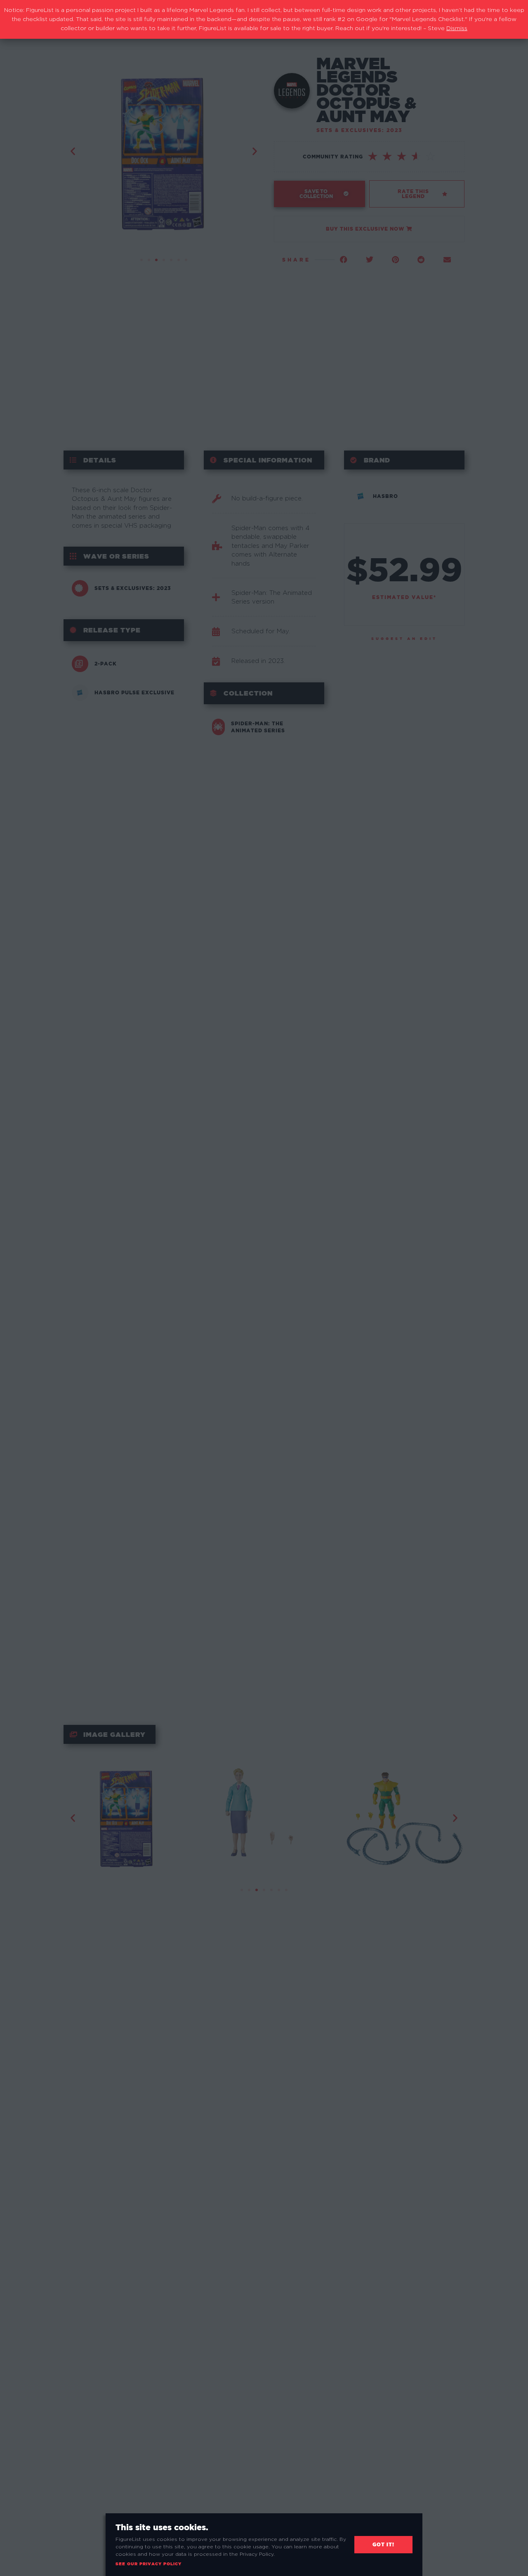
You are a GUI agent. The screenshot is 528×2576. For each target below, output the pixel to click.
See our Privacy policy (148, 2564)
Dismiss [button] (457, 28)
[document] (264, 1288)
